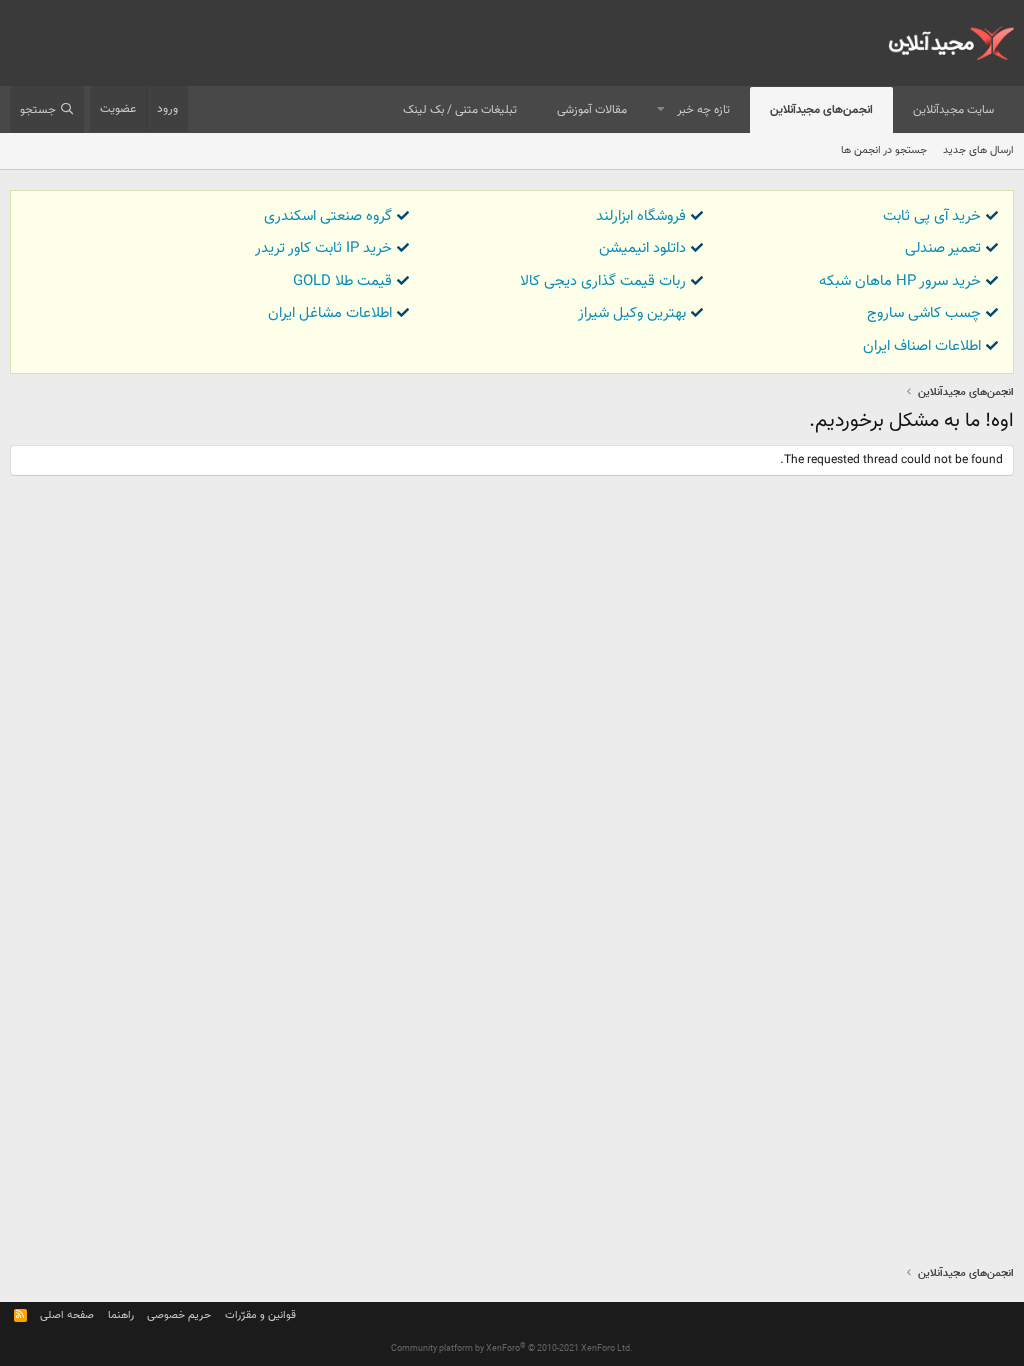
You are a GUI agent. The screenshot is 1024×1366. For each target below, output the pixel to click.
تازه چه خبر (703, 110)
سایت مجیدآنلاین (953, 110)
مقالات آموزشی (592, 110)
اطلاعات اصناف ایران (922, 346)
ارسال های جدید (978, 150)
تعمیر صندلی (943, 248)
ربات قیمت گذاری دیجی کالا (603, 281)
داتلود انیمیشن (642, 248)
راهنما (121, 1315)
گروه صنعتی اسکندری (328, 216)
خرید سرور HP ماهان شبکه (900, 281)
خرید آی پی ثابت (932, 216)
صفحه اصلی (67, 1315)
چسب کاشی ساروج (924, 313)
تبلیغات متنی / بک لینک (460, 110)
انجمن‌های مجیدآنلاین (821, 110)
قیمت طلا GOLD (342, 281)
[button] (661, 110)
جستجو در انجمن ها (884, 150)
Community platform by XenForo (512, 1349)
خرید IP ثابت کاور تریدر (323, 248)
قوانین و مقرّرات (260, 1315)
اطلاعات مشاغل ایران (330, 313)
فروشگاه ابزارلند (641, 216)
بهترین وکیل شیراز (632, 313)
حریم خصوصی (179, 1315)
